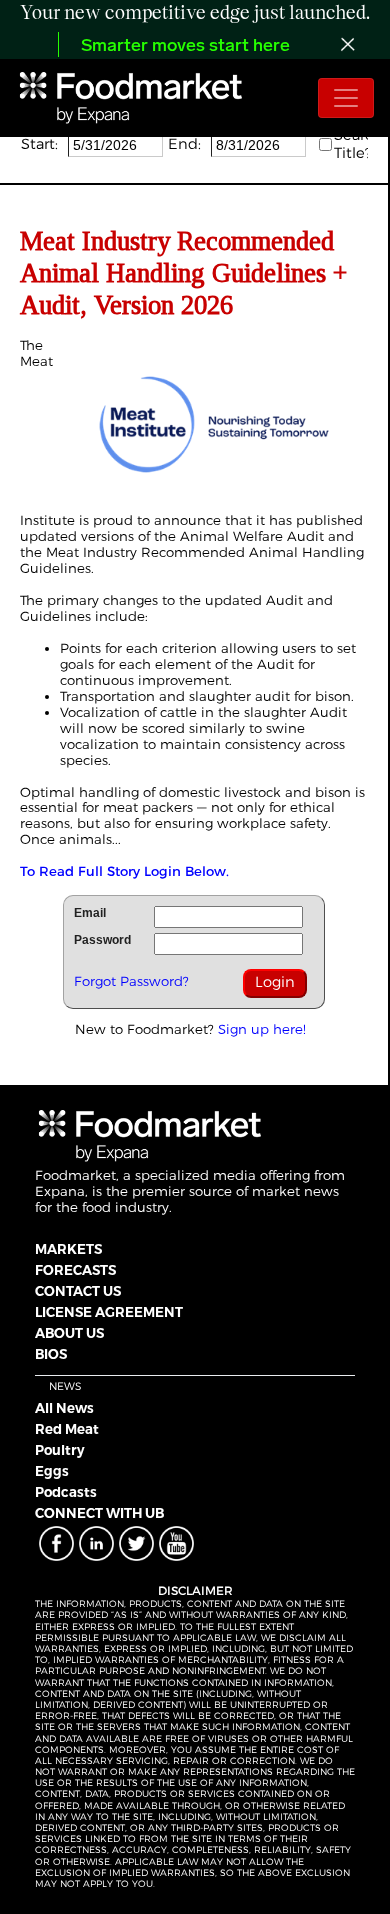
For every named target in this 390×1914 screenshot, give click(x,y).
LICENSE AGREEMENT (109, 1312)
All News (64, 1408)
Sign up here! (262, 1029)
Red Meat (67, 1429)
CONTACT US (78, 1291)
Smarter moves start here (185, 47)
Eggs (52, 1471)
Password (102, 940)
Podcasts (66, 1492)
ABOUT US (69, 1333)
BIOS (51, 1354)
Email (90, 913)
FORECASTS (75, 1270)
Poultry (60, 1450)
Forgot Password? (131, 981)
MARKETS (68, 1249)
